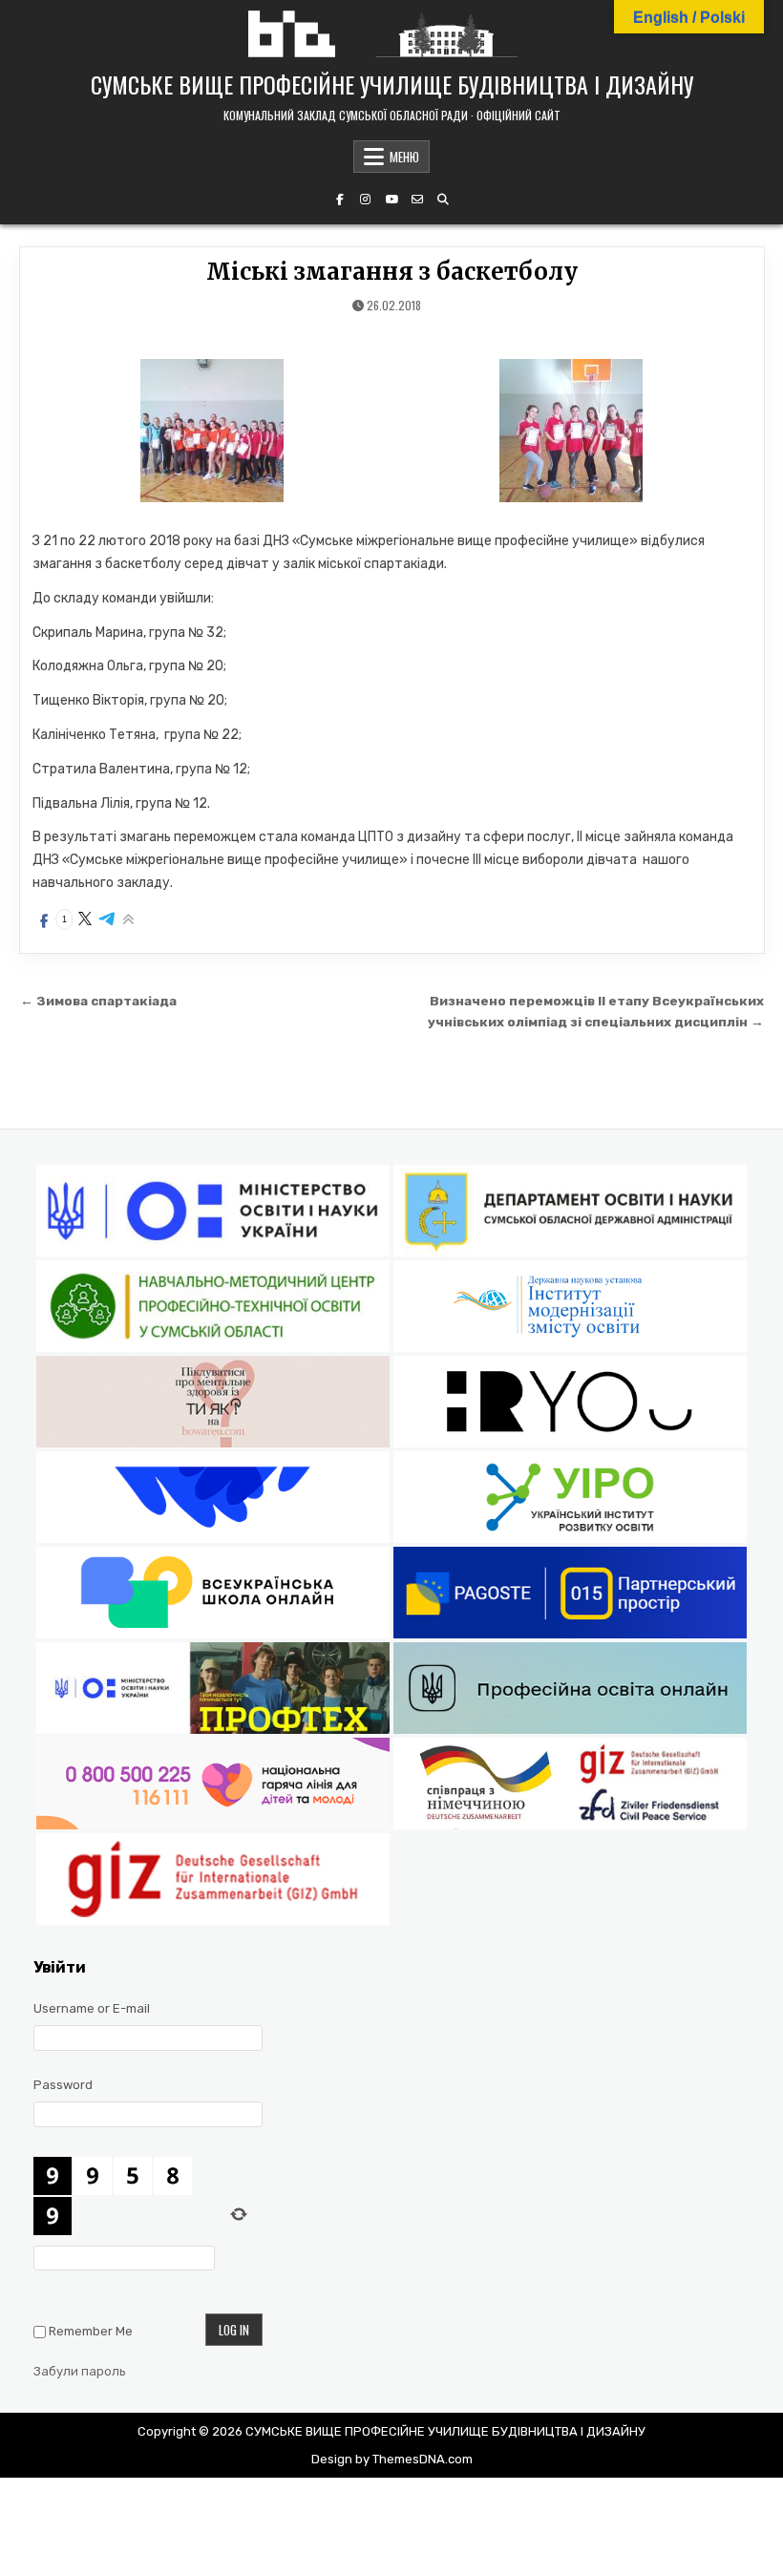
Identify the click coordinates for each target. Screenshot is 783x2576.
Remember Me (91, 2331)
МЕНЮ (404, 157)
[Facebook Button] (340, 200)
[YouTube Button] (391, 200)
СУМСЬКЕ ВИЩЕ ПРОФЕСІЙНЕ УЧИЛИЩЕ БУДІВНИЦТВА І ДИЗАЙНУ (392, 84)
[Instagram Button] (366, 200)
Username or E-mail (92, 2008)
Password (63, 2085)
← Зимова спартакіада (98, 1001)
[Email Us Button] (417, 200)
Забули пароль (80, 2371)
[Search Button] (443, 200)
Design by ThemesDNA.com (392, 2459)
